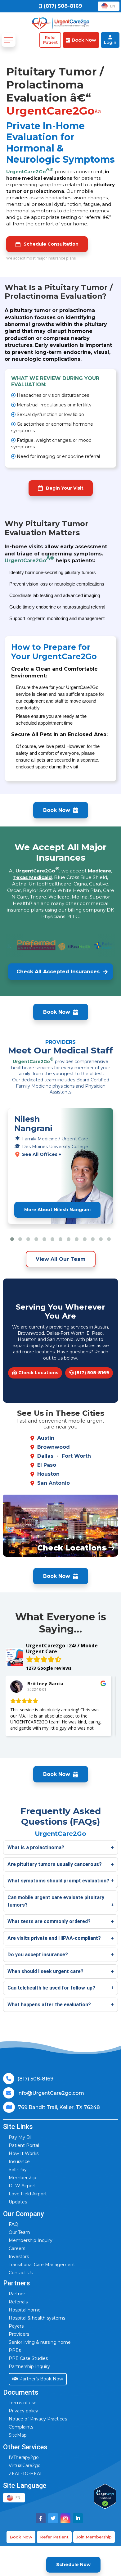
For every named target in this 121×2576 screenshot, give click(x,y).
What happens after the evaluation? (49, 2005)
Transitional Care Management (42, 2265)
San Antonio (54, 1483)
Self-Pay (18, 2170)
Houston (48, 1474)
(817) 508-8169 (91, 1373)
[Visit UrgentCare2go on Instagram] (65, 2518)
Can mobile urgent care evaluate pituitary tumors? (56, 1901)
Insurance (19, 2162)
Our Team (19, 2232)
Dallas (45, 1456)
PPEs (15, 2350)
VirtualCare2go (25, 2465)
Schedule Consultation (51, 244)
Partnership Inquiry (29, 2366)
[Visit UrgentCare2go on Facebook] (41, 2518)
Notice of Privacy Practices (38, 2419)
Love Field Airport (28, 2194)
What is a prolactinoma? (36, 1847)
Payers (16, 2326)
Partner (17, 2294)
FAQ (13, 2224)
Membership (22, 2178)
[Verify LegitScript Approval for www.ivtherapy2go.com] (105, 2496)
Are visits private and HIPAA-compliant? (54, 1938)
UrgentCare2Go (30, 170)
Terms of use (23, 2403)
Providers (19, 2334)
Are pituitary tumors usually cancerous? (55, 1864)
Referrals (18, 2302)
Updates (18, 2202)
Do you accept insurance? (38, 1955)
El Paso (47, 1465)
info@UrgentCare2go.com (51, 2093)
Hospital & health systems (37, 2318)
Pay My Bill (21, 2137)
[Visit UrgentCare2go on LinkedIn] (78, 2518)
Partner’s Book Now (40, 2379)
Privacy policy (23, 2411)
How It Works (24, 2153)
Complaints (21, 2427)
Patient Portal (24, 2145)
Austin (46, 1438)
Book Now (21, 2537)
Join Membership (94, 2537)
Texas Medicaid (32, 877)
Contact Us (21, 2273)
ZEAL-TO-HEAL (26, 2474)
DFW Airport (22, 2186)
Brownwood (54, 1447)
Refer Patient (54, 2537)
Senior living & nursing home (40, 2342)
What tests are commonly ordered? (49, 1921)
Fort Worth (76, 1456)
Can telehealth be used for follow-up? (51, 1988)
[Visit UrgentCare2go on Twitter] (53, 2518)
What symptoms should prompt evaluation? (58, 1881)
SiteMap (18, 2435)
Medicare (99, 871)
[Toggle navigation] (9, 40)
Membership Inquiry (31, 2240)
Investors (19, 2257)
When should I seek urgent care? (45, 1971)
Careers (17, 2248)
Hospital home (25, 2310)
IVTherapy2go (24, 2457)
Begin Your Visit (65, 488)
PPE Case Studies (28, 2358)
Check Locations (38, 1373)
